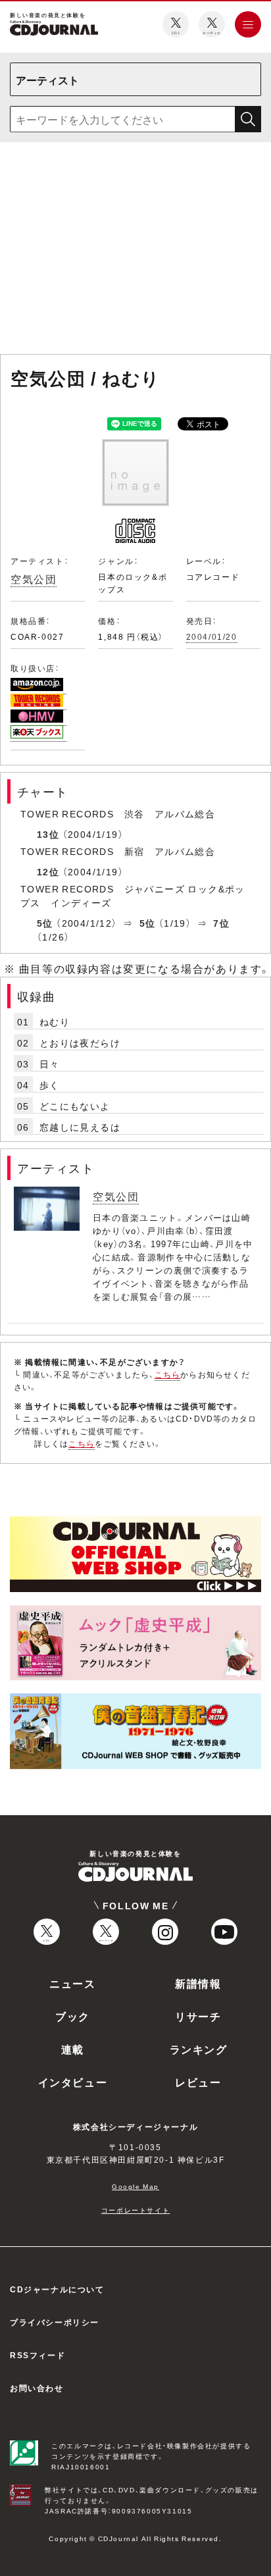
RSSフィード (37, 2355)
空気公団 (34, 579)
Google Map (135, 2186)
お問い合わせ (37, 2388)
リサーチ (198, 2016)
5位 (45, 923)
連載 (73, 2049)
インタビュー (73, 2082)
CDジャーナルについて (57, 2289)
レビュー (198, 2082)
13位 (48, 834)
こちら (168, 1374)
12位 (48, 871)
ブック (73, 2016)
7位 (221, 923)
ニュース (72, 1983)
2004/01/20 (212, 636)
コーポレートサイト (135, 2210)
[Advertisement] (135, 251)
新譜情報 (198, 1983)
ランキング (199, 2049)
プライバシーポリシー (55, 2322)
